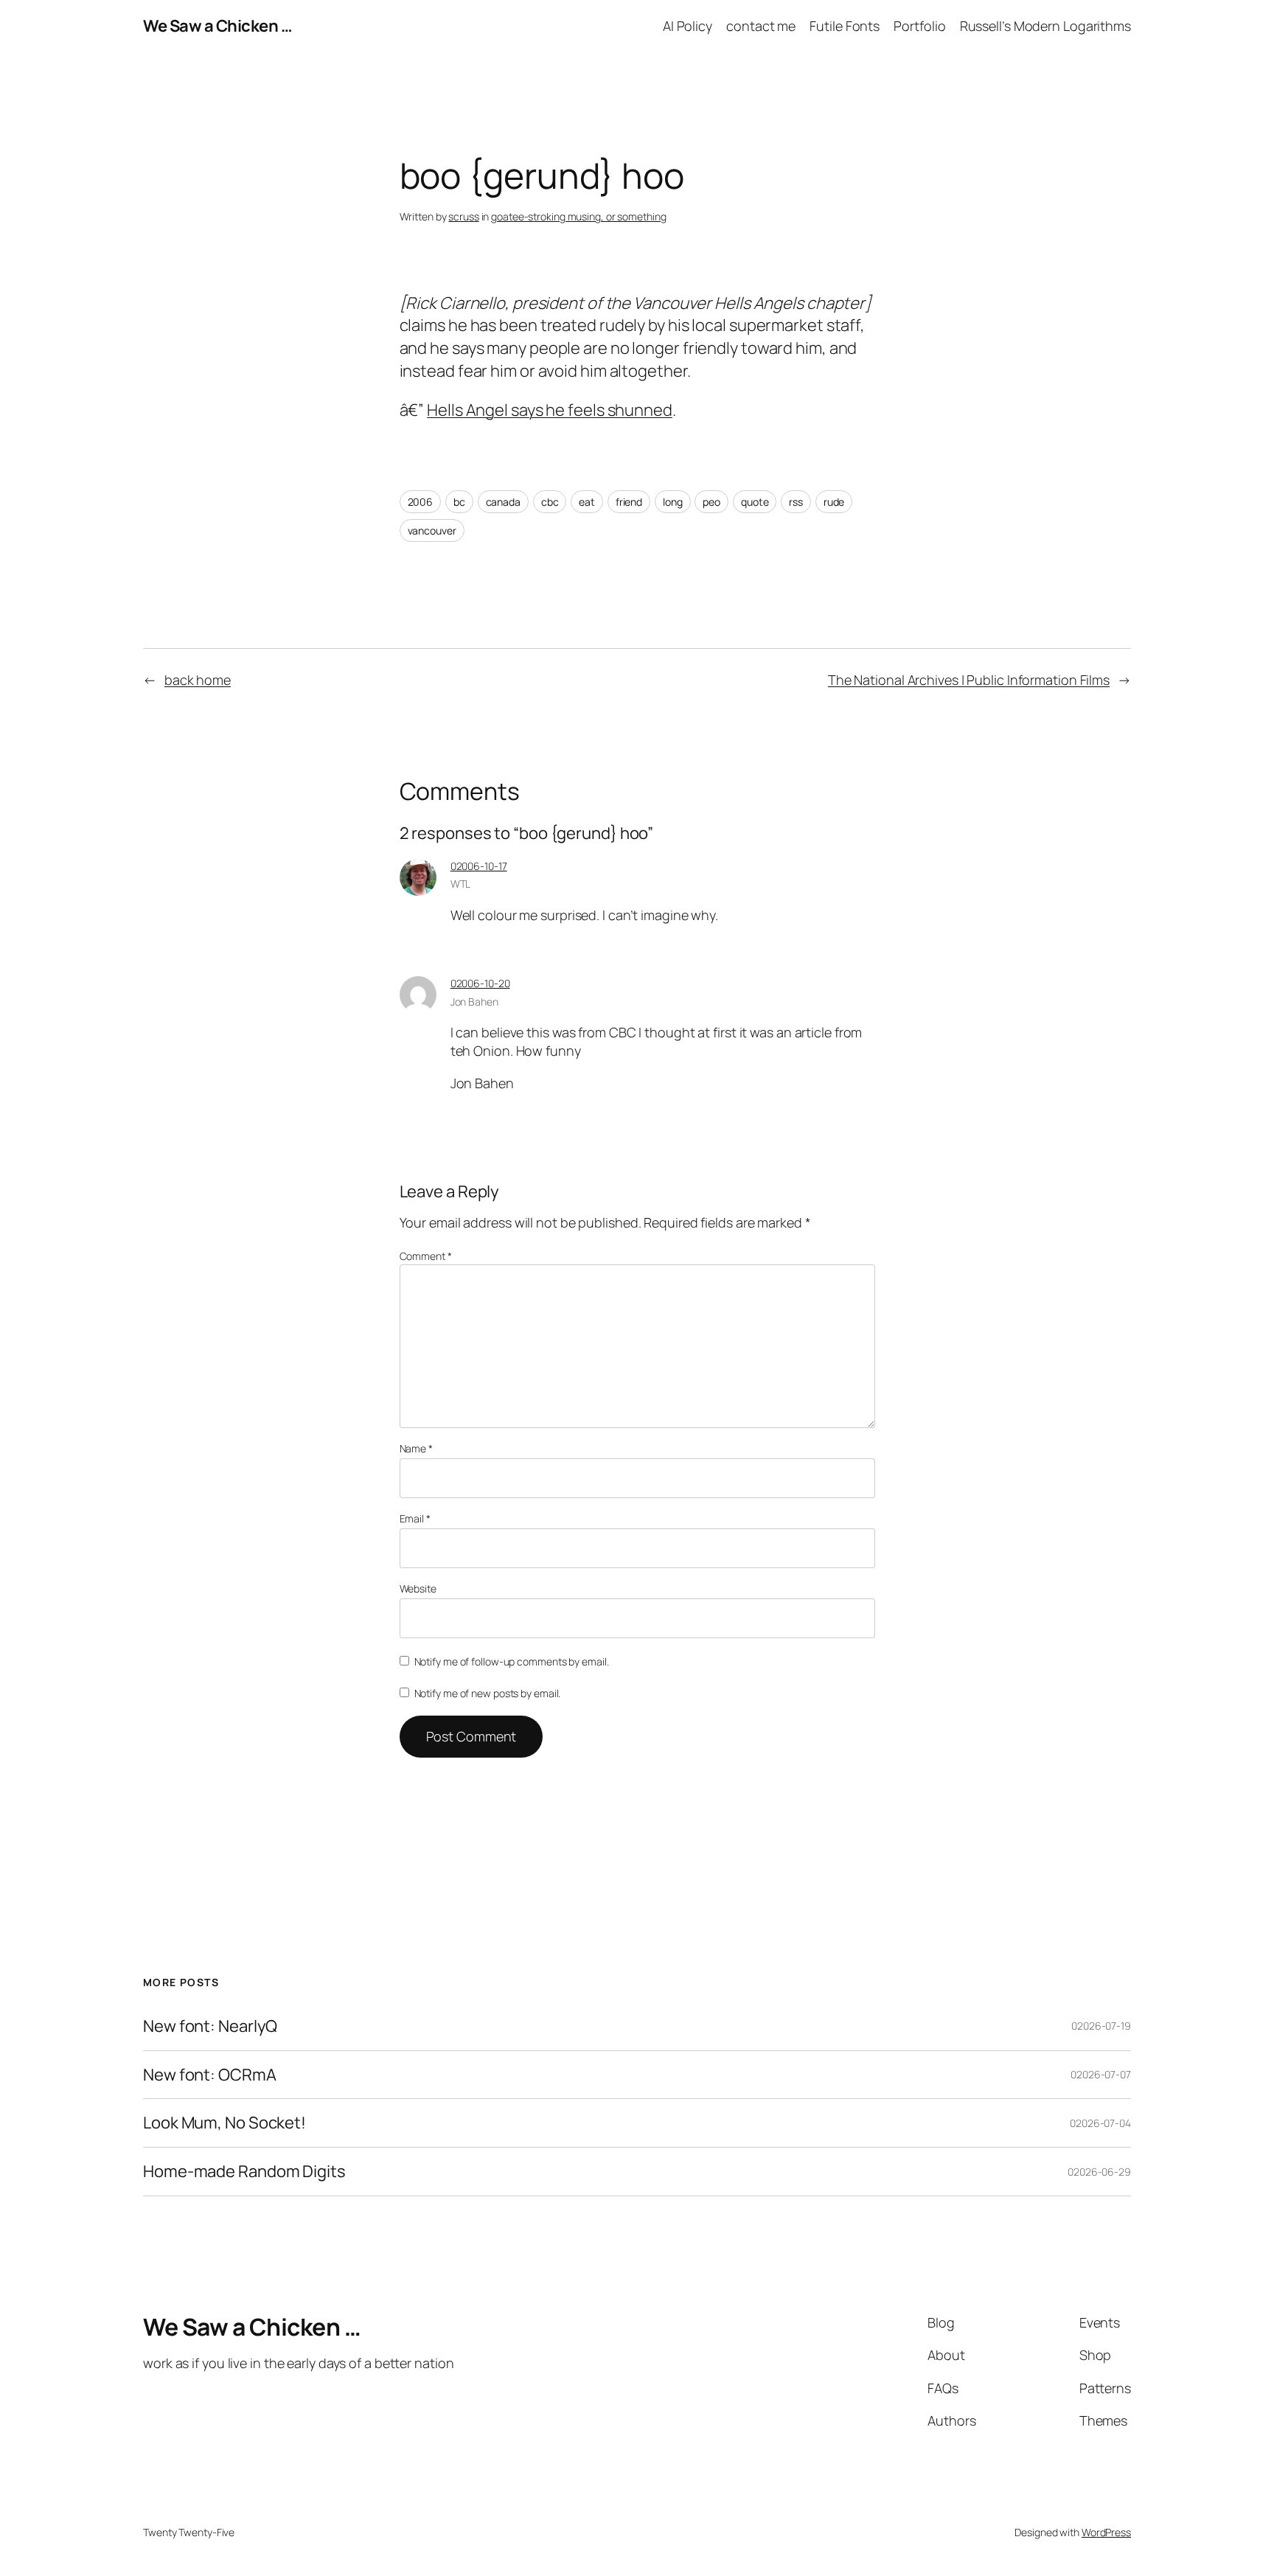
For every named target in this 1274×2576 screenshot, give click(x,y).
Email (415, 1518)
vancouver (432, 530)
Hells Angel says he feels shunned (550, 410)
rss (796, 502)
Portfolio (919, 26)
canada (503, 502)
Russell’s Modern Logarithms (1045, 26)
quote (755, 502)
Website (418, 1588)
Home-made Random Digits (244, 2172)
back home (198, 680)
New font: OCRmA (210, 2075)
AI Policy (688, 26)
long (673, 502)
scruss (463, 216)
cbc (550, 502)
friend (629, 502)
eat (587, 502)
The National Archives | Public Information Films (969, 680)
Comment (426, 1256)
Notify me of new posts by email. (488, 1693)
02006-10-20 (480, 983)
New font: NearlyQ (210, 2026)
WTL (461, 884)
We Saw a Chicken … (217, 26)
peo (711, 502)
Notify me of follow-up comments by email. (512, 1661)
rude (834, 502)
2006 (421, 502)
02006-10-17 (479, 866)
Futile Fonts (845, 26)
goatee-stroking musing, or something (578, 216)
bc (459, 502)
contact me (761, 26)
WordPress (1106, 2532)
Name (416, 1448)
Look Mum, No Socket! (224, 2123)
